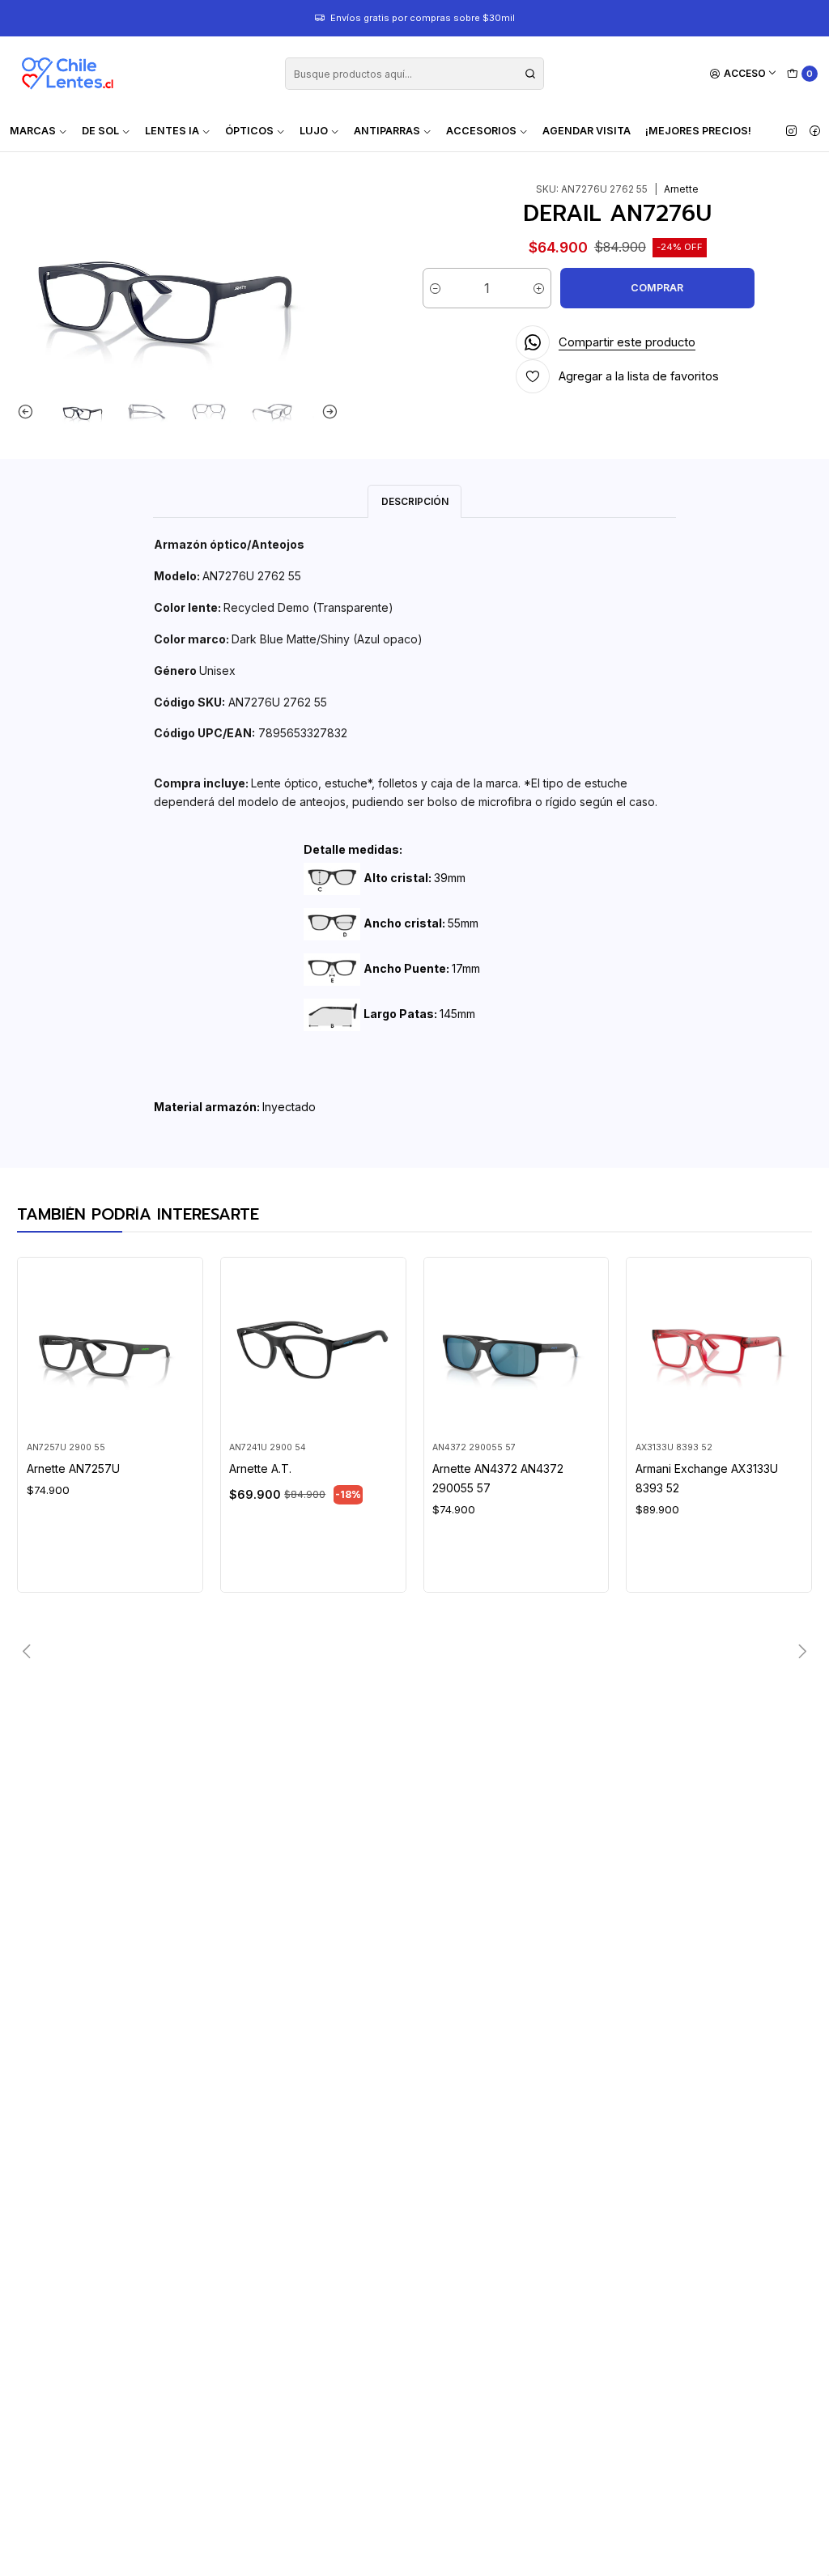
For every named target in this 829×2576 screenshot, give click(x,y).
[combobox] (414, 74)
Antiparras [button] (387, 131)
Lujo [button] (314, 131)
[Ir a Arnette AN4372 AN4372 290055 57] (516, 1350)
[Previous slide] (29, 412)
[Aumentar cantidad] (539, 288)
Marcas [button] (33, 131)
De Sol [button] (100, 131)
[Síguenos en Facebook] (815, 131)
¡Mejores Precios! (698, 131)
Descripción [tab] (415, 501)
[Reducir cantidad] (435, 288)
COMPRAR (657, 288)
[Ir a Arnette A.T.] (313, 1350)
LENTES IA (172, 131)
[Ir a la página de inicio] (67, 74)
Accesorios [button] (481, 131)
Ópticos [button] (249, 131)
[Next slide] (326, 412)
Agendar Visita (587, 131)
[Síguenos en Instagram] (791, 131)
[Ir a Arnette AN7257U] (111, 1350)
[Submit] (530, 74)
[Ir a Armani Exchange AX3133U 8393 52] (719, 1350)
